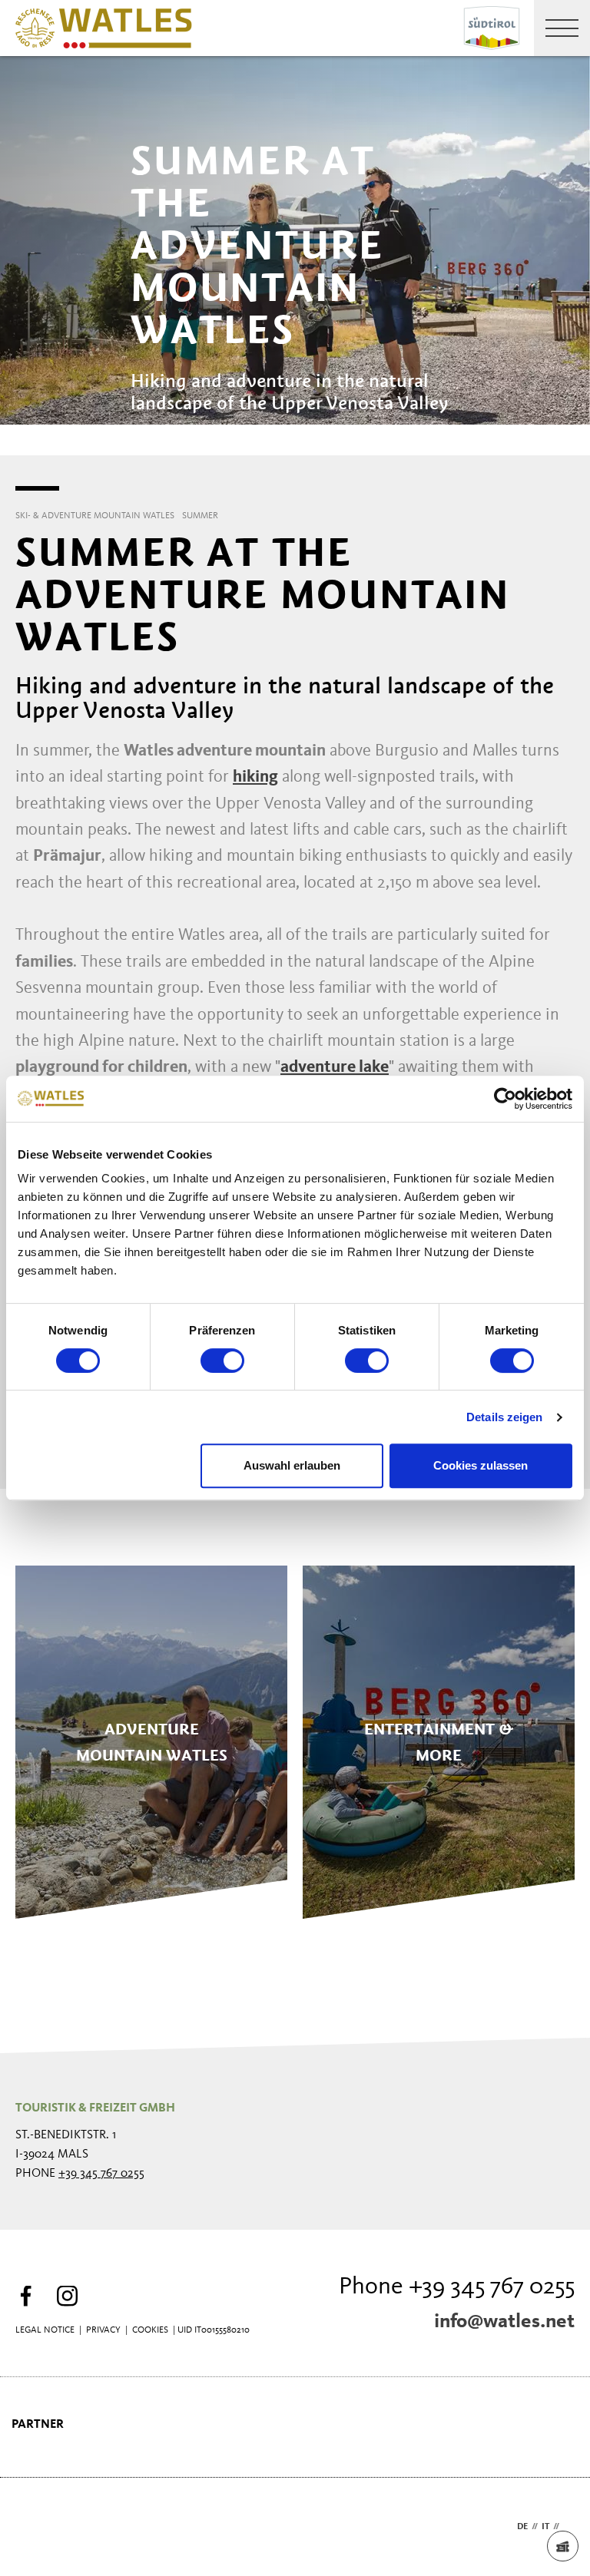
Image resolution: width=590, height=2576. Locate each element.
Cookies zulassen (481, 1465)
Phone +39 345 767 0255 (457, 2287)
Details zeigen (504, 1417)
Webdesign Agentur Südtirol (34, 2527)
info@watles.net (504, 2322)
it (545, 2527)
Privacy (103, 2330)
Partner (38, 2425)
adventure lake (335, 1067)
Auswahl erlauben (292, 1465)
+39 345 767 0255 (101, 2174)
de (522, 2527)
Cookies (150, 2330)
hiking (255, 777)
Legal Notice (45, 2330)
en (569, 2527)
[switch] (222, 1361)
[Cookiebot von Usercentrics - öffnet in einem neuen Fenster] (505, 1099)
